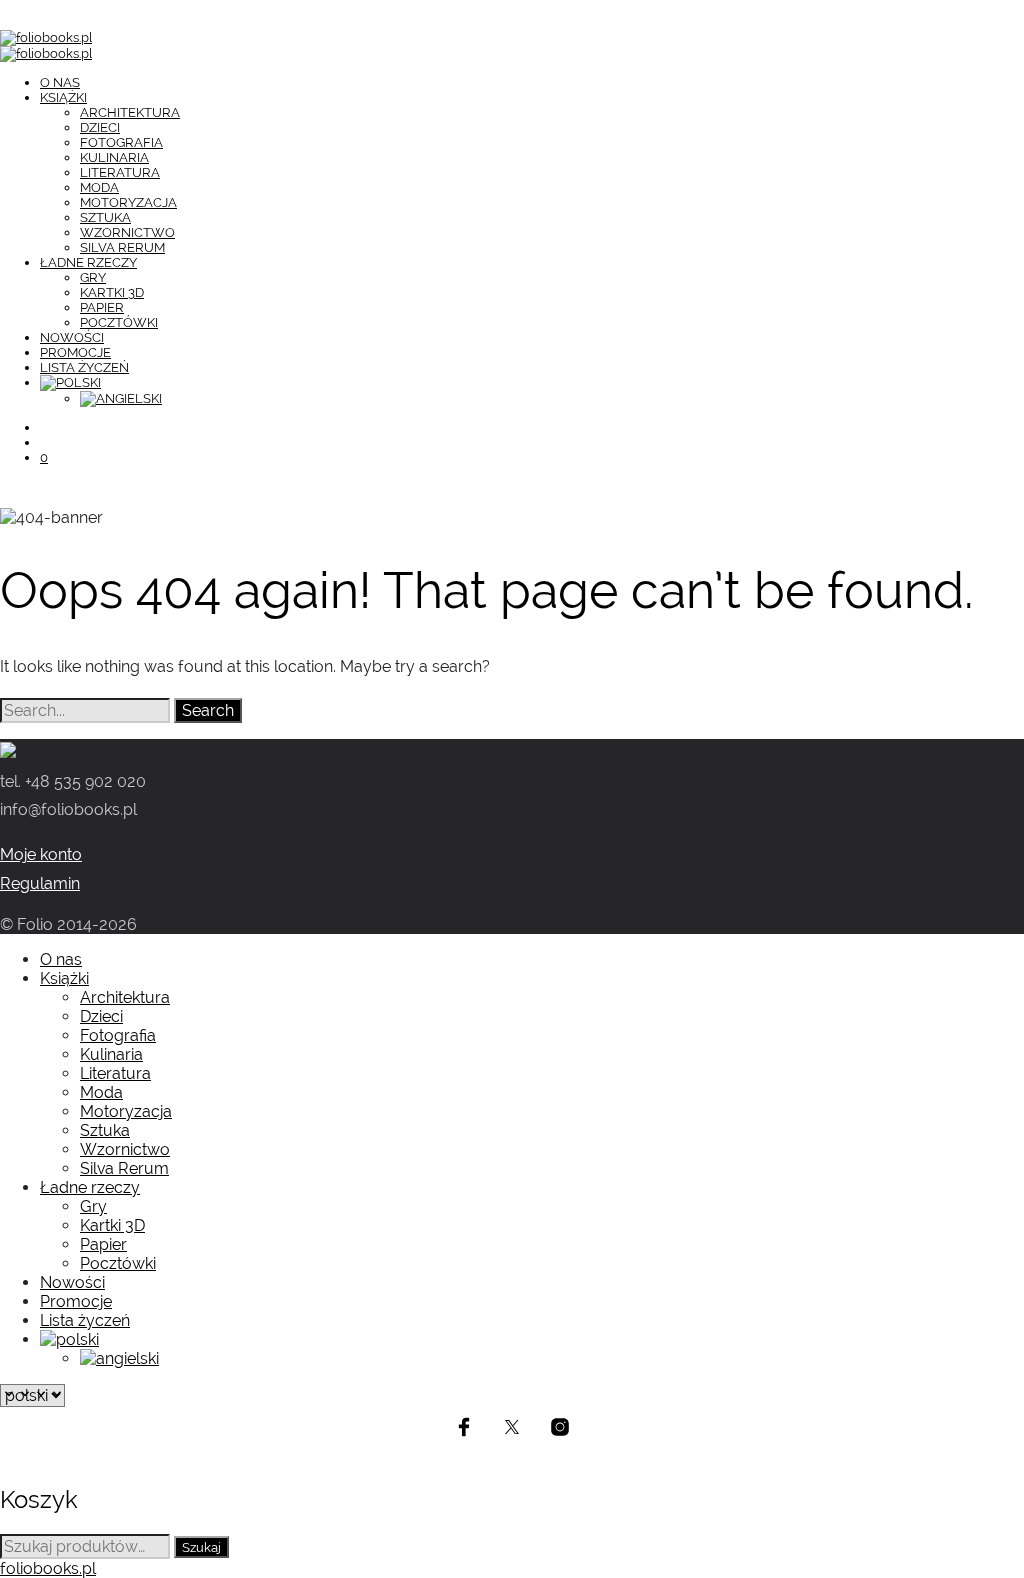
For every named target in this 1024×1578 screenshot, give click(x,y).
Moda (99, 187)
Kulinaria (114, 157)
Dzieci (100, 127)
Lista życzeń (84, 367)
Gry (93, 277)
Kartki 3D (112, 292)
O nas (60, 82)
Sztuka (105, 217)
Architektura (130, 112)
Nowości (72, 337)
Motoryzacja (128, 202)
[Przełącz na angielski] (552, 399)
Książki (63, 97)
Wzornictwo (127, 232)
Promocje (75, 352)
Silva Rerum (122, 247)
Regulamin (40, 883)
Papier (102, 307)
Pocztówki (119, 322)
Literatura (120, 172)
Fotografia (121, 142)
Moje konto (41, 854)
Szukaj (201, 1547)
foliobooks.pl (48, 1568)
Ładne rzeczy (88, 262)
